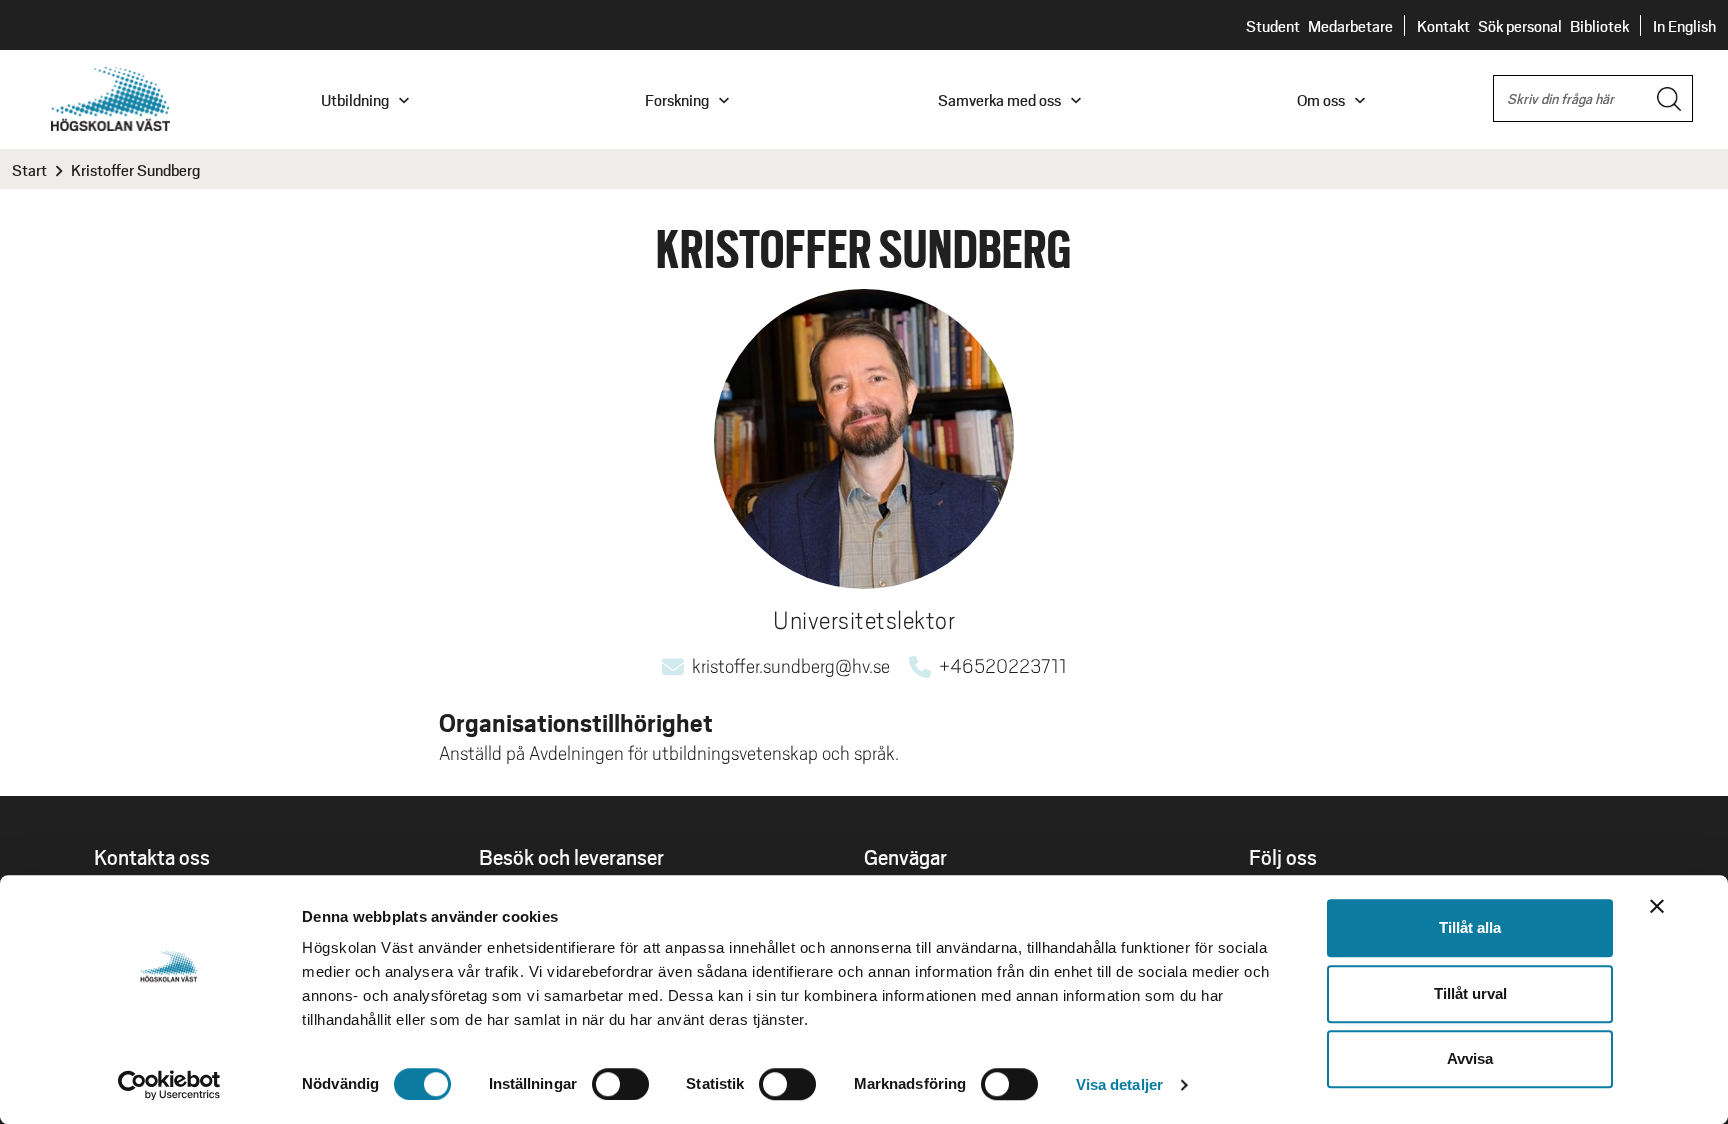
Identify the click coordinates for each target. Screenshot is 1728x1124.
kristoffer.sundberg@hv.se (791, 666)
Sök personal (1520, 25)
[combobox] (1593, 98)
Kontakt (1443, 25)
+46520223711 (1003, 666)
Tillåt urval (1470, 993)
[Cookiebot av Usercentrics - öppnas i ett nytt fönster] (169, 1085)
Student (1273, 25)
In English (1684, 25)
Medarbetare (1350, 25)
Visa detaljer (1119, 1084)
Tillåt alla (1470, 927)
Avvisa (1470, 1058)
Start (29, 169)
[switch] (620, 1084)
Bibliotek (1599, 25)
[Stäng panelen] (1657, 906)
